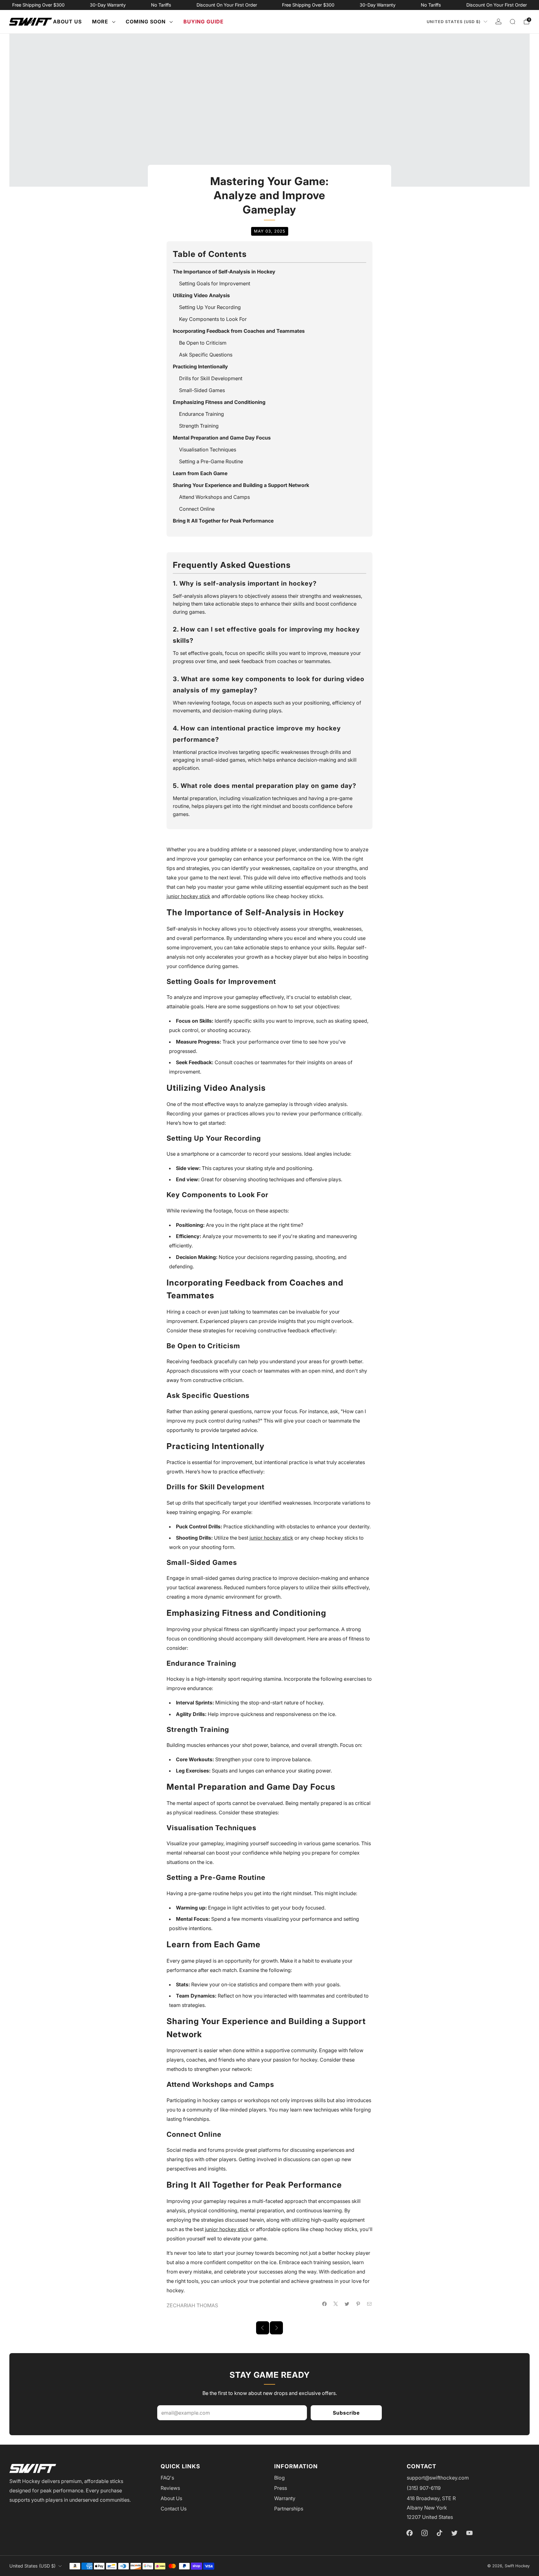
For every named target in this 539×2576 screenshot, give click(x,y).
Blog (279, 2478)
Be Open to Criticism (203, 343)
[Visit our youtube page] (469, 2533)
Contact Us (174, 2509)
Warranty (285, 2498)
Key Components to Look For (213, 319)
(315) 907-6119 (424, 2488)
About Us (67, 22)
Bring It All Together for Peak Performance (223, 521)
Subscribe (346, 2413)
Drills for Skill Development (211, 378)
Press (281, 2488)
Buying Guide (204, 22)
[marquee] (269, 5)
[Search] (512, 22)
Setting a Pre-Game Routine (211, 461)
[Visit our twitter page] (454, 2533)
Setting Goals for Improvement (215, 283)
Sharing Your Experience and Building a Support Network (241, 485)
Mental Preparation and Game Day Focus (222, 438)
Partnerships (289, 2509)
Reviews (170, 2488)
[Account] (498, 22)
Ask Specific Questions (206, 355)
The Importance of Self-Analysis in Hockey (224, 272)
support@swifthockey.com (438, 2478)
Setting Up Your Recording (210, 307)
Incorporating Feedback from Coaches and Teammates (239, 331)
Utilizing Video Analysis (201, 295)
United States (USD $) (454, 22)
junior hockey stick (188, 896)
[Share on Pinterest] (358, 2304)
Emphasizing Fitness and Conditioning (219, 402)
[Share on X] (336, 2304)
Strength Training (199, 426)
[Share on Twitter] (347, 2304)
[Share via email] (369, 2304)
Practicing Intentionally (200, 366)
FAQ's (167, 2478)
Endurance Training (202, 414)
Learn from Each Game (200, 473)
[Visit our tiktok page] (439, 2533)
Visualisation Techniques (208, 450)
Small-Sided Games (202, 390)
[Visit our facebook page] (410, 2533)
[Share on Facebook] (324, 2304)
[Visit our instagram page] (425, 2533)
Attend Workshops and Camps (214, 497)
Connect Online (197, 509)
